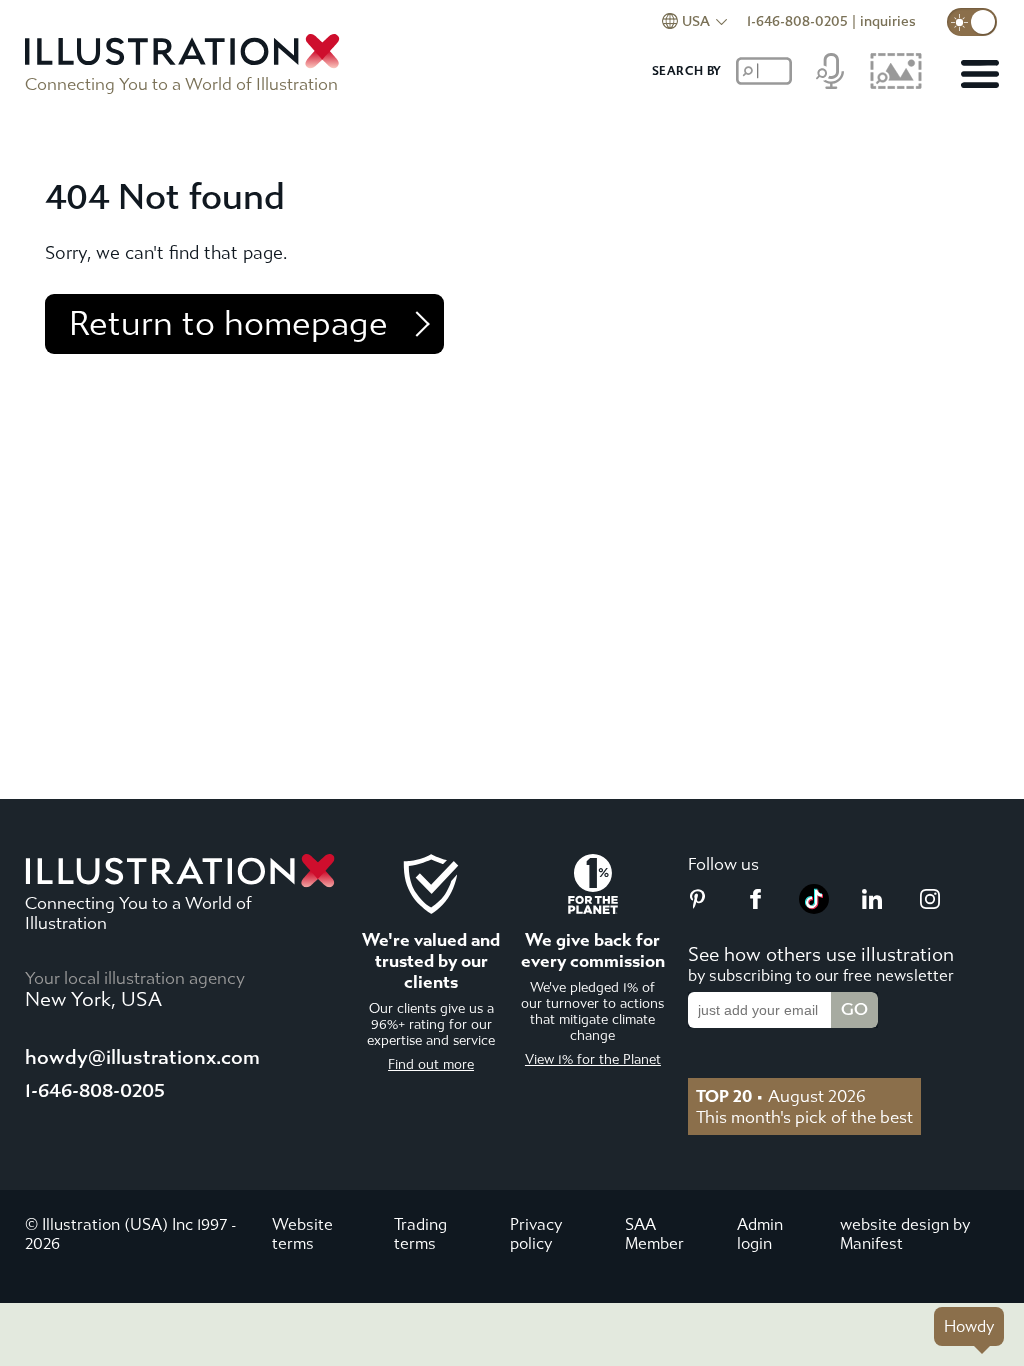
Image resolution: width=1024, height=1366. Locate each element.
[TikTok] (814, 908)
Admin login (760, 1234)
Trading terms (420, 1234)
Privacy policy (536, 1234)
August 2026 (781, 1096)
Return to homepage (228, 324)
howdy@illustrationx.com (142, 1057)
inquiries (888, 21)
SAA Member (654, 1234)
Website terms (302, 1234)
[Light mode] (972, 22)
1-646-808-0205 (797, 21)
